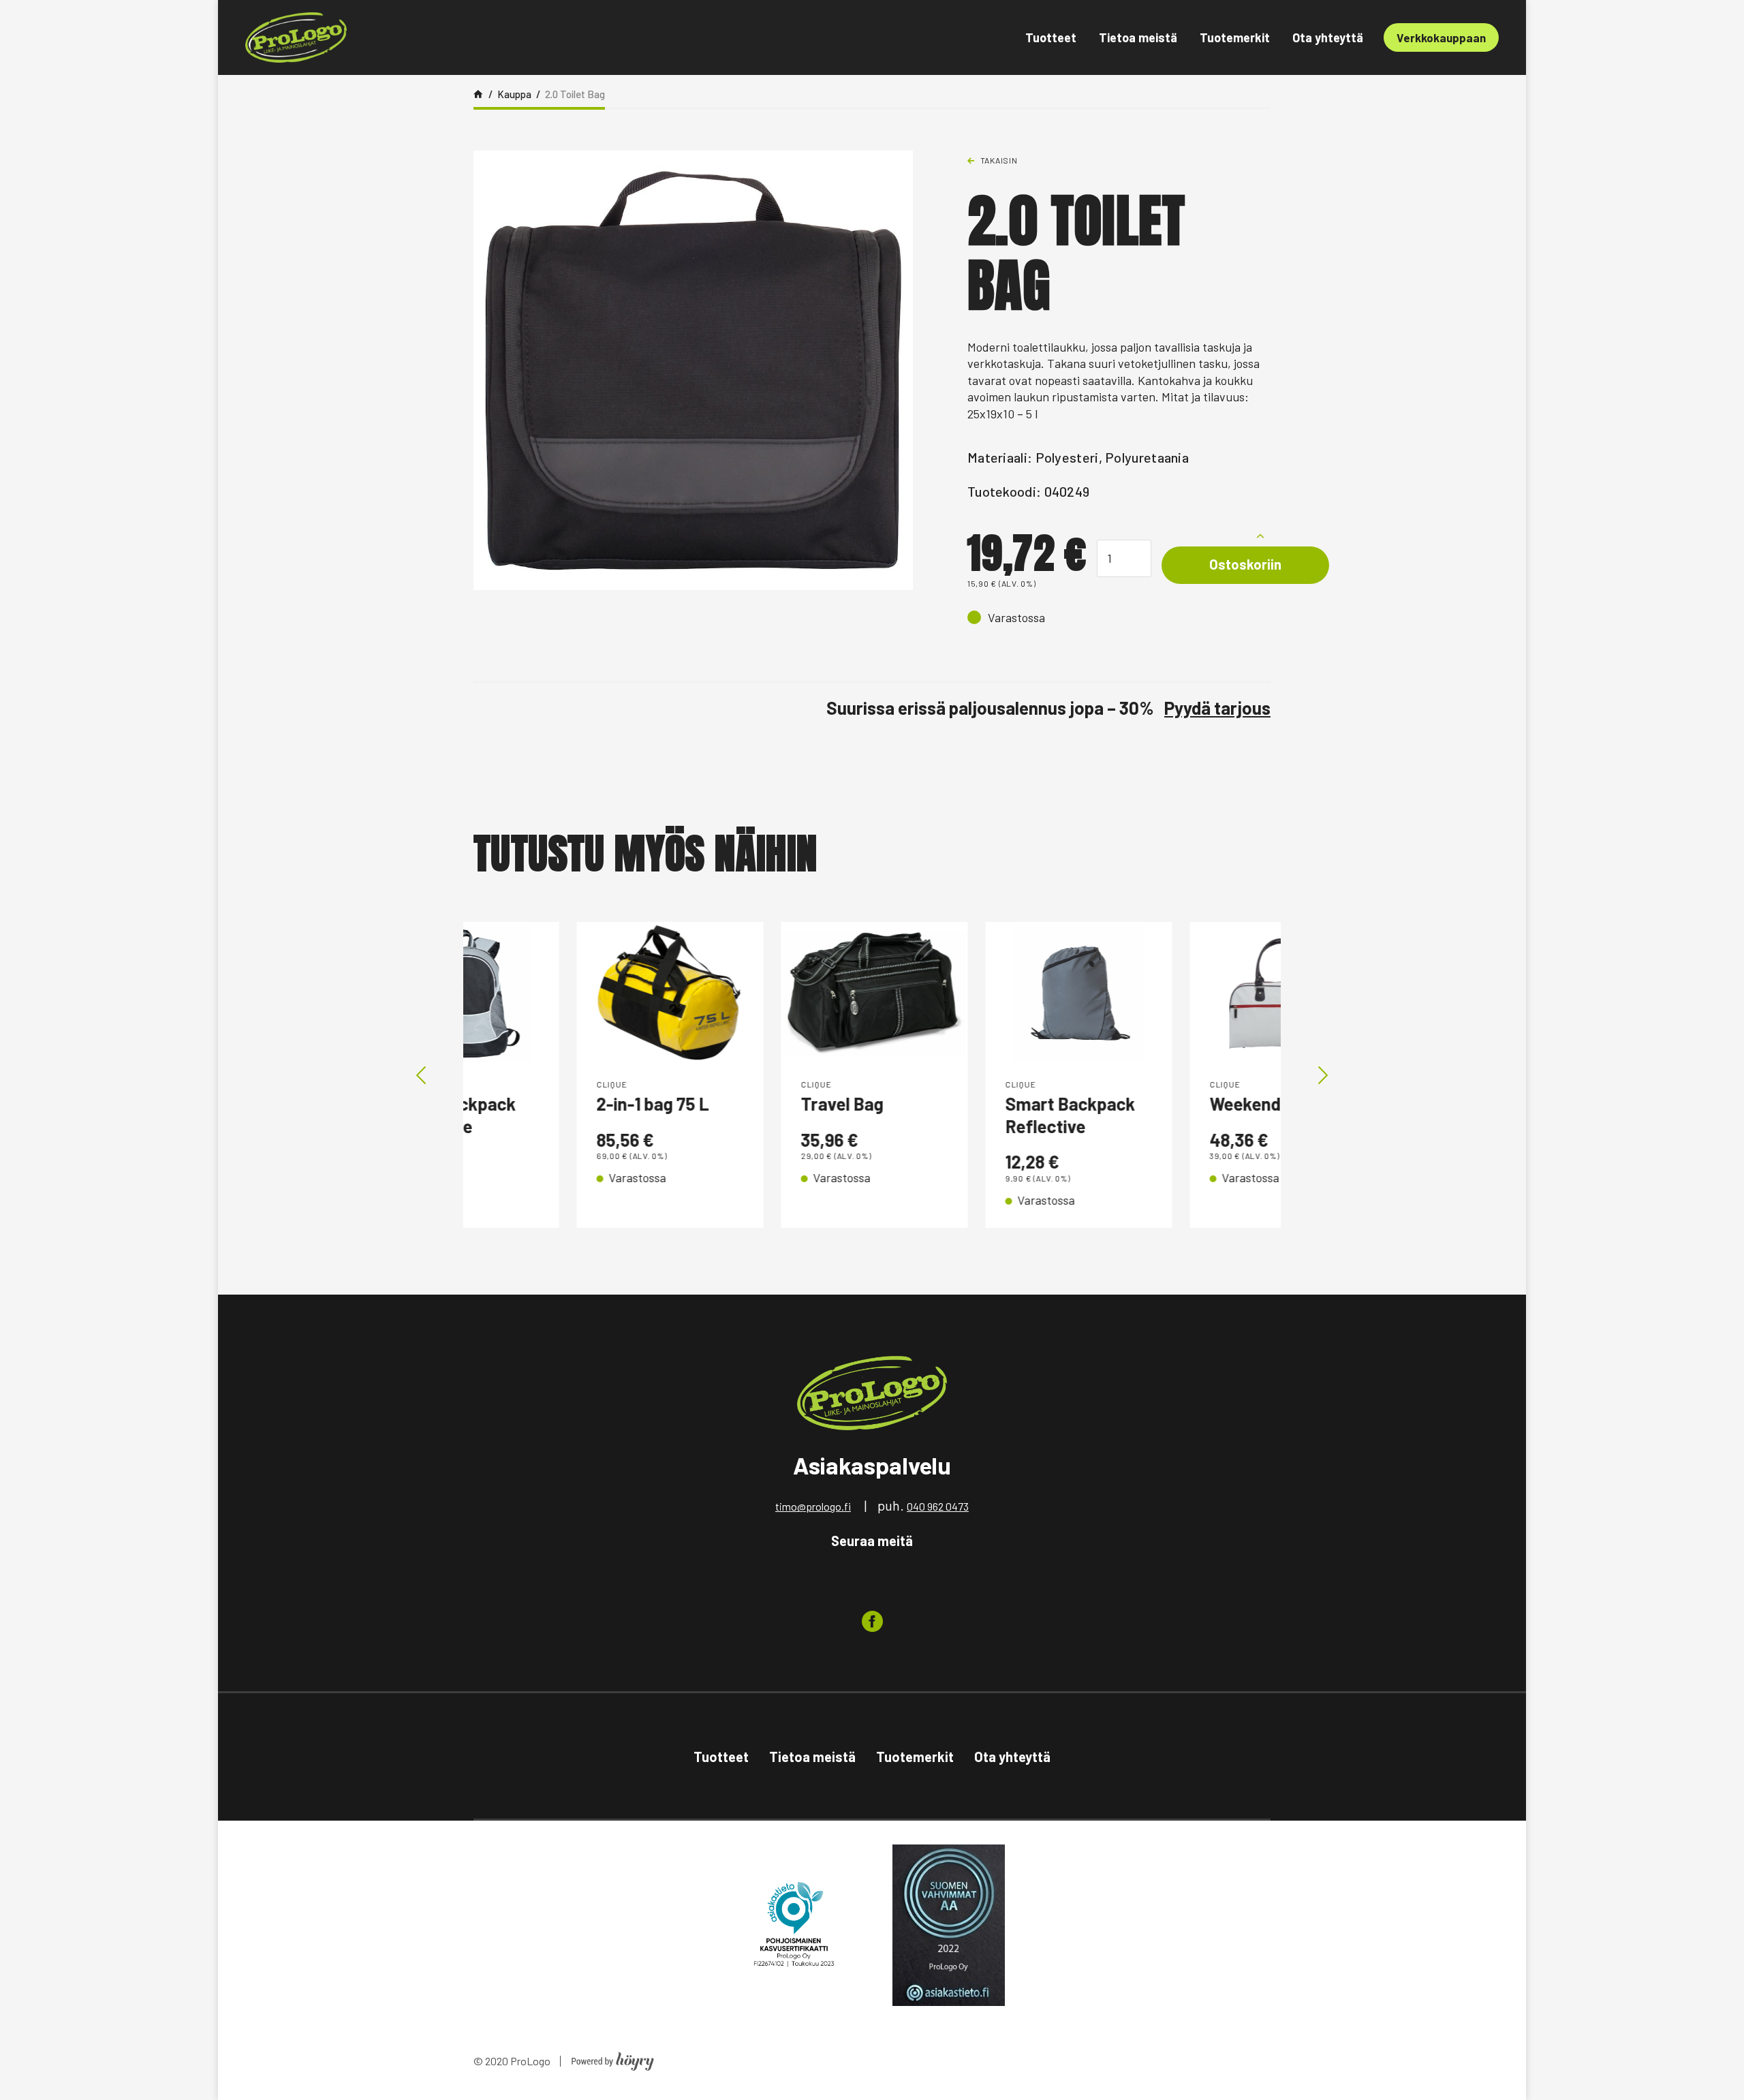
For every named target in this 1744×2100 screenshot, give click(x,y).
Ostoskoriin (1245, 564)
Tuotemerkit (1235, 37)
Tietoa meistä (1138, 37)
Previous (421, 1075)
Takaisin (999, 160)
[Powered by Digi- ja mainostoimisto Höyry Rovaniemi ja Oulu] (613, 2057)
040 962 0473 (938, 1506)
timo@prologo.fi (813, 1506)
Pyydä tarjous (1217, 708)
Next (1323, 1075)
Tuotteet (1051, 37)
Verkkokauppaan (1441, 37)
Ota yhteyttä (1328, 37)
